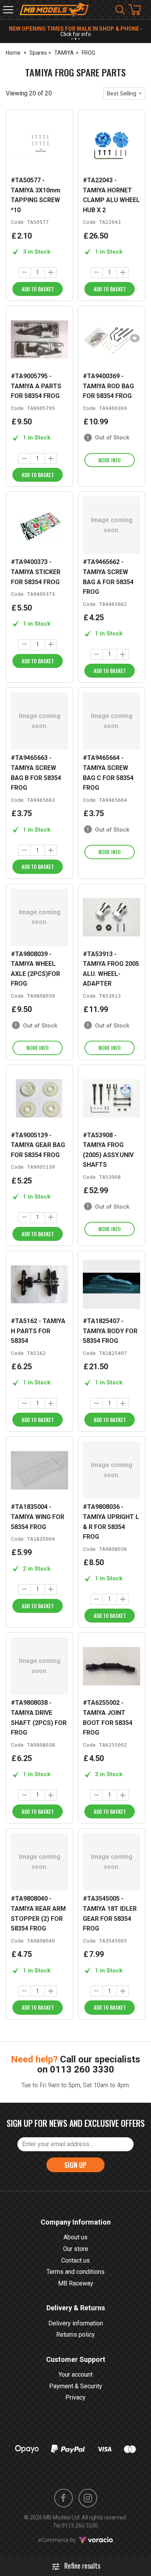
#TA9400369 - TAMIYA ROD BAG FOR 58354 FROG (108, 386)
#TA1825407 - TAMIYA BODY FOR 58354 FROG (110, 1331)
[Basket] (139, 10)
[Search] (120, 10)
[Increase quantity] (51, 273)
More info (110, 460)
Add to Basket (38, 289)
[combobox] (124, 93)
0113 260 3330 (82, 2069)
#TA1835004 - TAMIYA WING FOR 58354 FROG (38, 1517)
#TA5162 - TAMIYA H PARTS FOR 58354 (38, 1331)
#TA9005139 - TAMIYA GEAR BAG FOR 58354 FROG (38, 1145)
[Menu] (8, 10)
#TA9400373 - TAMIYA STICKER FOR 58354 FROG (36, 572)
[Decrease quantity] (24, 273)
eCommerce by (67, 2540)
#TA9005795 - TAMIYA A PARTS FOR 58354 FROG (36, 386)
